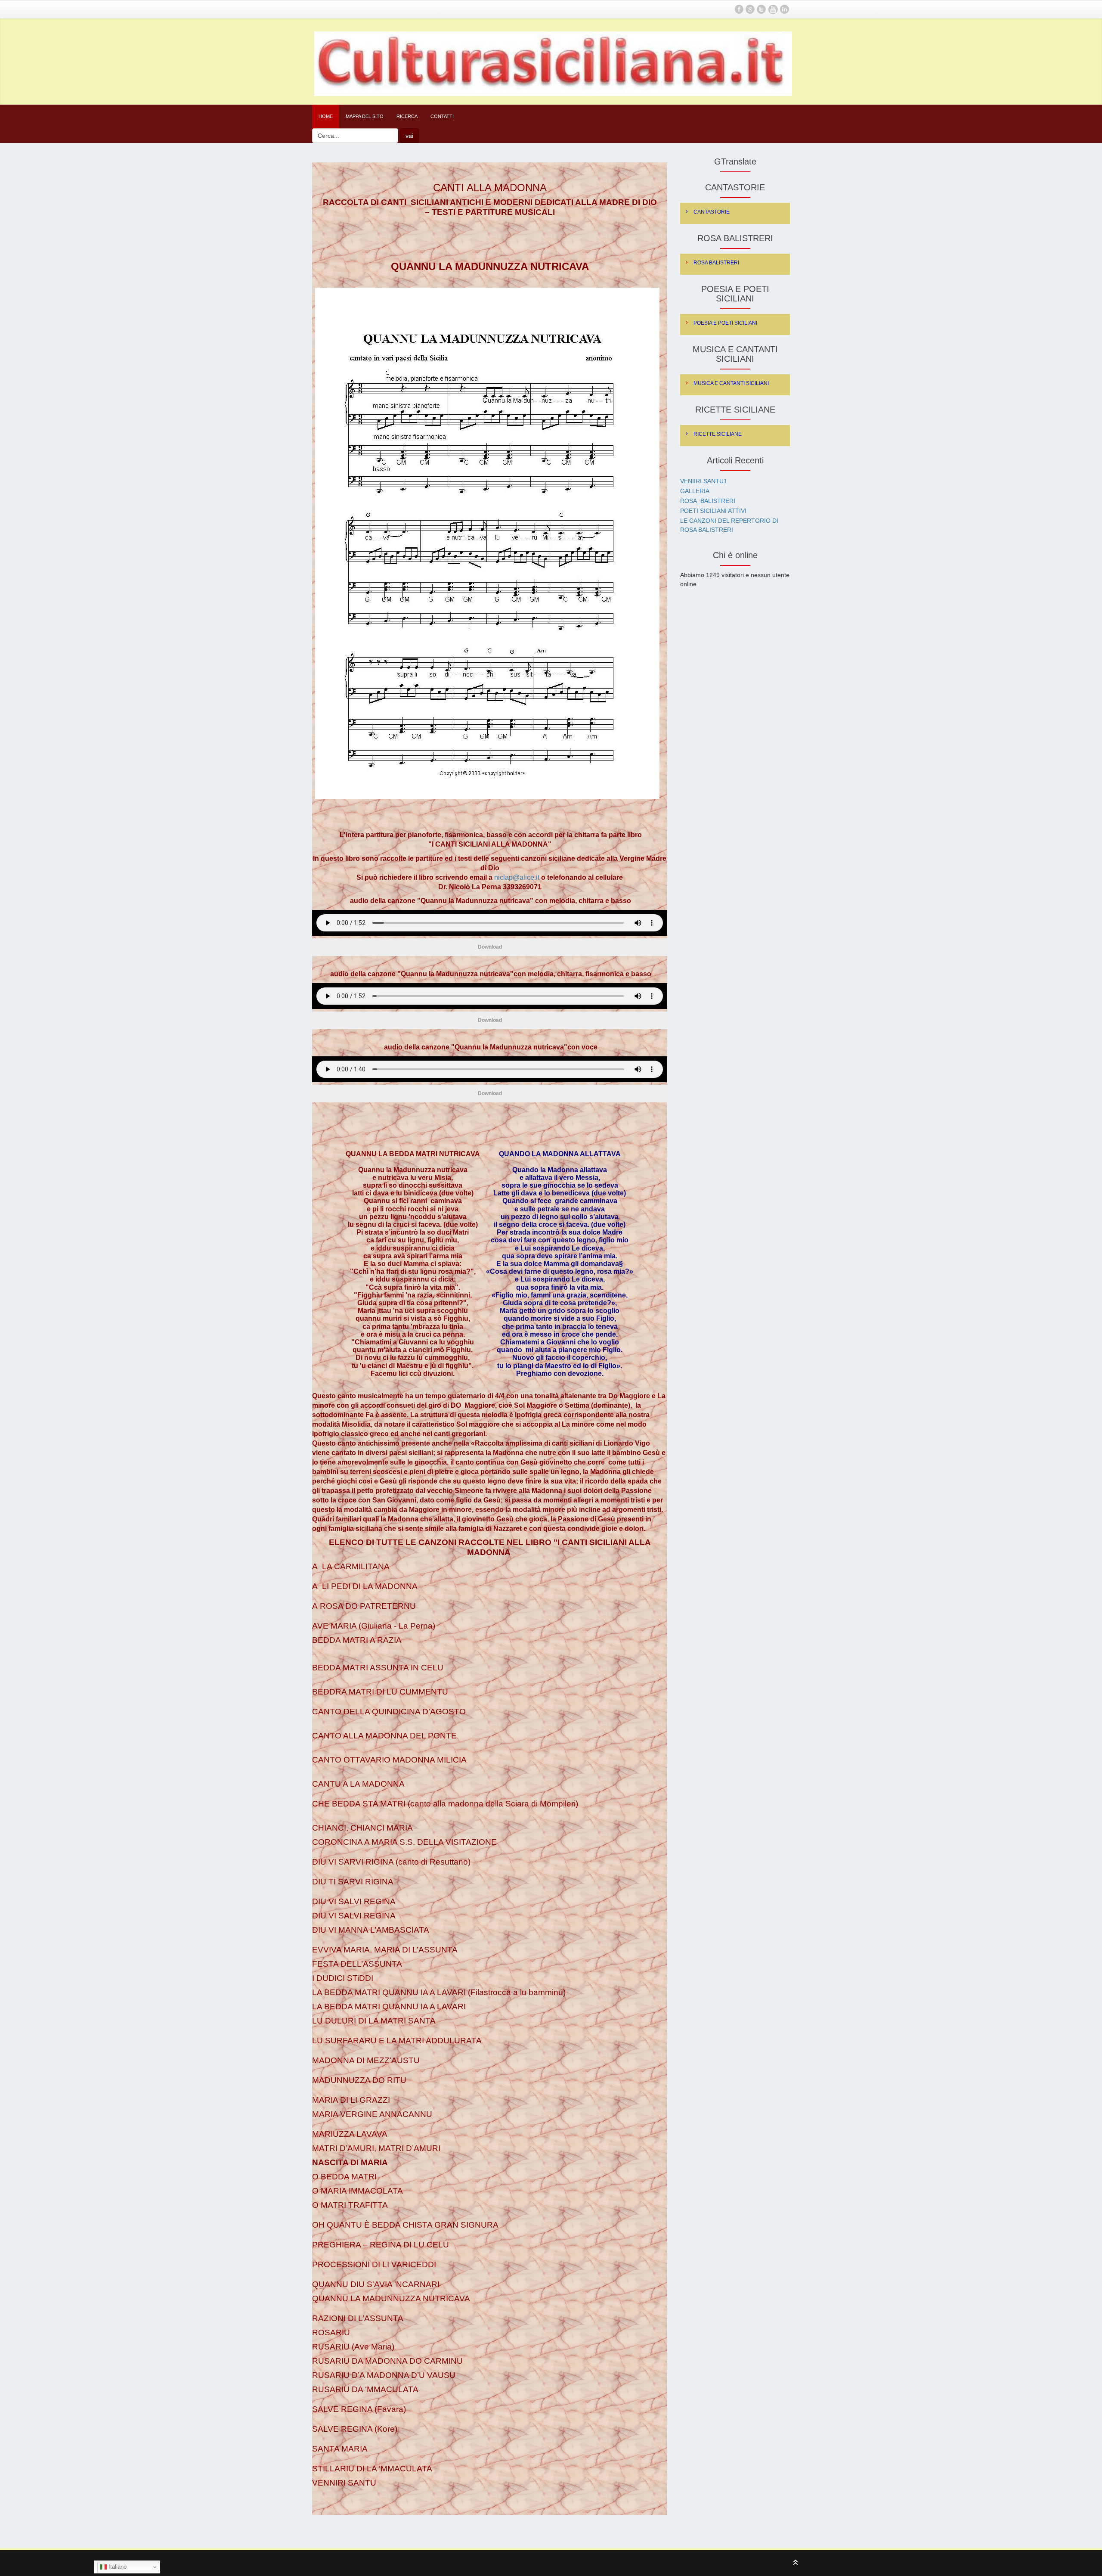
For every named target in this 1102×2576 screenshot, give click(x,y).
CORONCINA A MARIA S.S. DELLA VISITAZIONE (406, 1842)
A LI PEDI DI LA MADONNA (365, 1586)
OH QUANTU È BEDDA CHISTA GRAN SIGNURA (406, 2225)
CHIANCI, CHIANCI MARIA (362, 1828)
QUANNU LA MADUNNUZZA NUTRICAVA (392, 2298)
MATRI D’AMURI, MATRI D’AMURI (376, 2148)
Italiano (117, 2567)
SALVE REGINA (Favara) (360, 2409)
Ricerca (407, 116)
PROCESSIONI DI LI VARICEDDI (374, 2264)
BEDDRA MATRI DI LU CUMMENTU (380, 1692)
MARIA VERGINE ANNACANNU (372, 2114)
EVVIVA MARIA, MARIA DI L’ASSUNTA (387, 1950)
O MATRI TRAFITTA (350, 2205)
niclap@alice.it (517, 877)
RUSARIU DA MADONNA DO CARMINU (388, 2361)
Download (490, 947)
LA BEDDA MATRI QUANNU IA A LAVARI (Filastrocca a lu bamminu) (440, 1992)
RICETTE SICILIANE (718, 434)
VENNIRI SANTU (344, 2483)
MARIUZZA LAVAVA (351, 2134)
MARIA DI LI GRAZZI (352, 2100)
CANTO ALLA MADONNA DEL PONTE (385, 1736)
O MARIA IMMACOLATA (358, 2191)
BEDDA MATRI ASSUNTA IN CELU (378, 1668)
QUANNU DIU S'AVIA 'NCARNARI (376, 2284)
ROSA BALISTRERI (716, 263)
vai (409, 136)
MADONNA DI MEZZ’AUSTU (367, 2060)
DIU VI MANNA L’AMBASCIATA (372, 1930)
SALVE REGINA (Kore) (355, 2429)
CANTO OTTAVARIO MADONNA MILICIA (390, 1760)
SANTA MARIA (341, 2449)
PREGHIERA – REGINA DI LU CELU (381, 2245)
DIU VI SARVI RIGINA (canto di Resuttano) (391, 1862)
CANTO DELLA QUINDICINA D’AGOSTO (389, 1712)
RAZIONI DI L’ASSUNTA (358, 2318)
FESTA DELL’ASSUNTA (357, 1964)
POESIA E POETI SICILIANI (725, 323)
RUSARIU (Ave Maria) (353, 2347)
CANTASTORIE (712, 212)
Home (326, 116)
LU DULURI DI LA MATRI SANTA (374, 2021)
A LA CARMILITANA (351, 1566)
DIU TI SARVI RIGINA (355, 1882)
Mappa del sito (365, 116)
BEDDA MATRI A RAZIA (357, 1640)
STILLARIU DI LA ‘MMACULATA (372, 2469)
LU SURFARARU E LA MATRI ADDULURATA (397, 2041)
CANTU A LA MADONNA (358, 1784)
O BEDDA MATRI (344, 2177)
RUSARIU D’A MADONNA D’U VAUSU (385, 2375)
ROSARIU (332, 2332)
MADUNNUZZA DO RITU (360, 2080)
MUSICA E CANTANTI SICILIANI (731, 383)
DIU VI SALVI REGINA (354, 1901)
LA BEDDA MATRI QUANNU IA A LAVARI (390, 2006)
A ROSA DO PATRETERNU (364, 1606)
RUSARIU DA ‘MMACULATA (365, 2389)
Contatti (442, 116)
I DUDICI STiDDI (343, 1978)
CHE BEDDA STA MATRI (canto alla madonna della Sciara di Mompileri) (445, 1804)
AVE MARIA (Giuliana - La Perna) (374, 1626)
